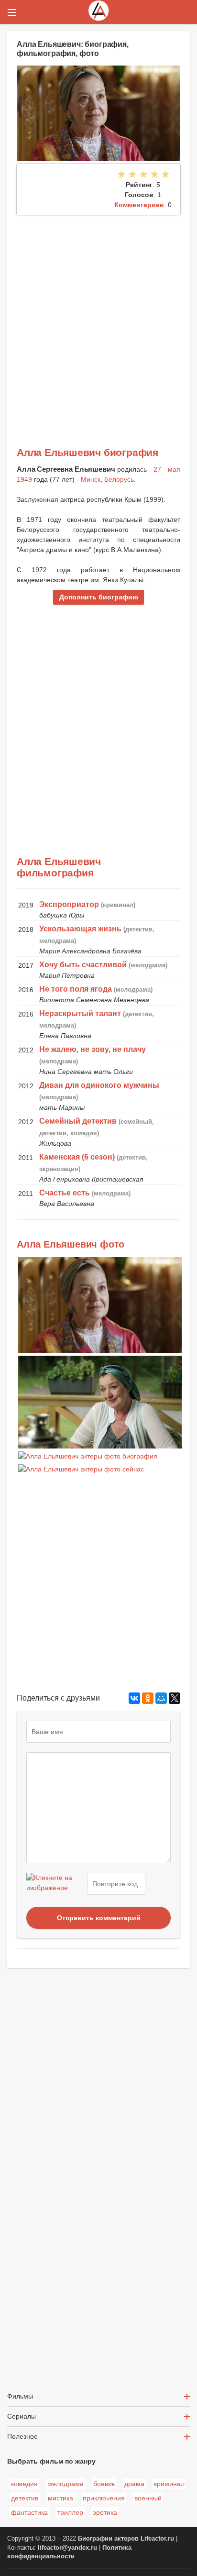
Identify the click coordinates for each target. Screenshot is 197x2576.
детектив (25, 2498)
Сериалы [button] (22, 2416)
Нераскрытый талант (80, 1013)
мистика (60, 2498)
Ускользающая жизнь (80, 929)
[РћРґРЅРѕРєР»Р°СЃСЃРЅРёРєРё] (148, 1698)
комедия (24, 2484)
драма (134, 2484)
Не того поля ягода (76, 989)
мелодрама (66, 2484)
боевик (104, 2484)
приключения (104, 2498)
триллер (70, 2512)
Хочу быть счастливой (83, 965)
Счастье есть (65, 1193)
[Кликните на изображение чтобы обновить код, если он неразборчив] (55, 1884)
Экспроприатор (69, 904)
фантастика (29, 2512)
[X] (175, 1698)
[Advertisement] (98, 318)
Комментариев (139, 205)
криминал (169, 2484)
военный (148, 2498)
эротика (105, 2512)
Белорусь (119, 479)
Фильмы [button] (20, 2396)
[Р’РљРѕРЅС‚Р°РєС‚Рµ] (134, 1698)
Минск (91, 479)
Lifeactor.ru (157, 2539)
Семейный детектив (78, 1121)
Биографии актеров (108, 2539)
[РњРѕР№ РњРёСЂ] (161, 1698)
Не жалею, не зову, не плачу (93, 1049)
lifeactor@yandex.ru (67, 2548)
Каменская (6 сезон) (77, 1157)
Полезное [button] (22, 2436)
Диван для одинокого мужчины (99, 1085)
